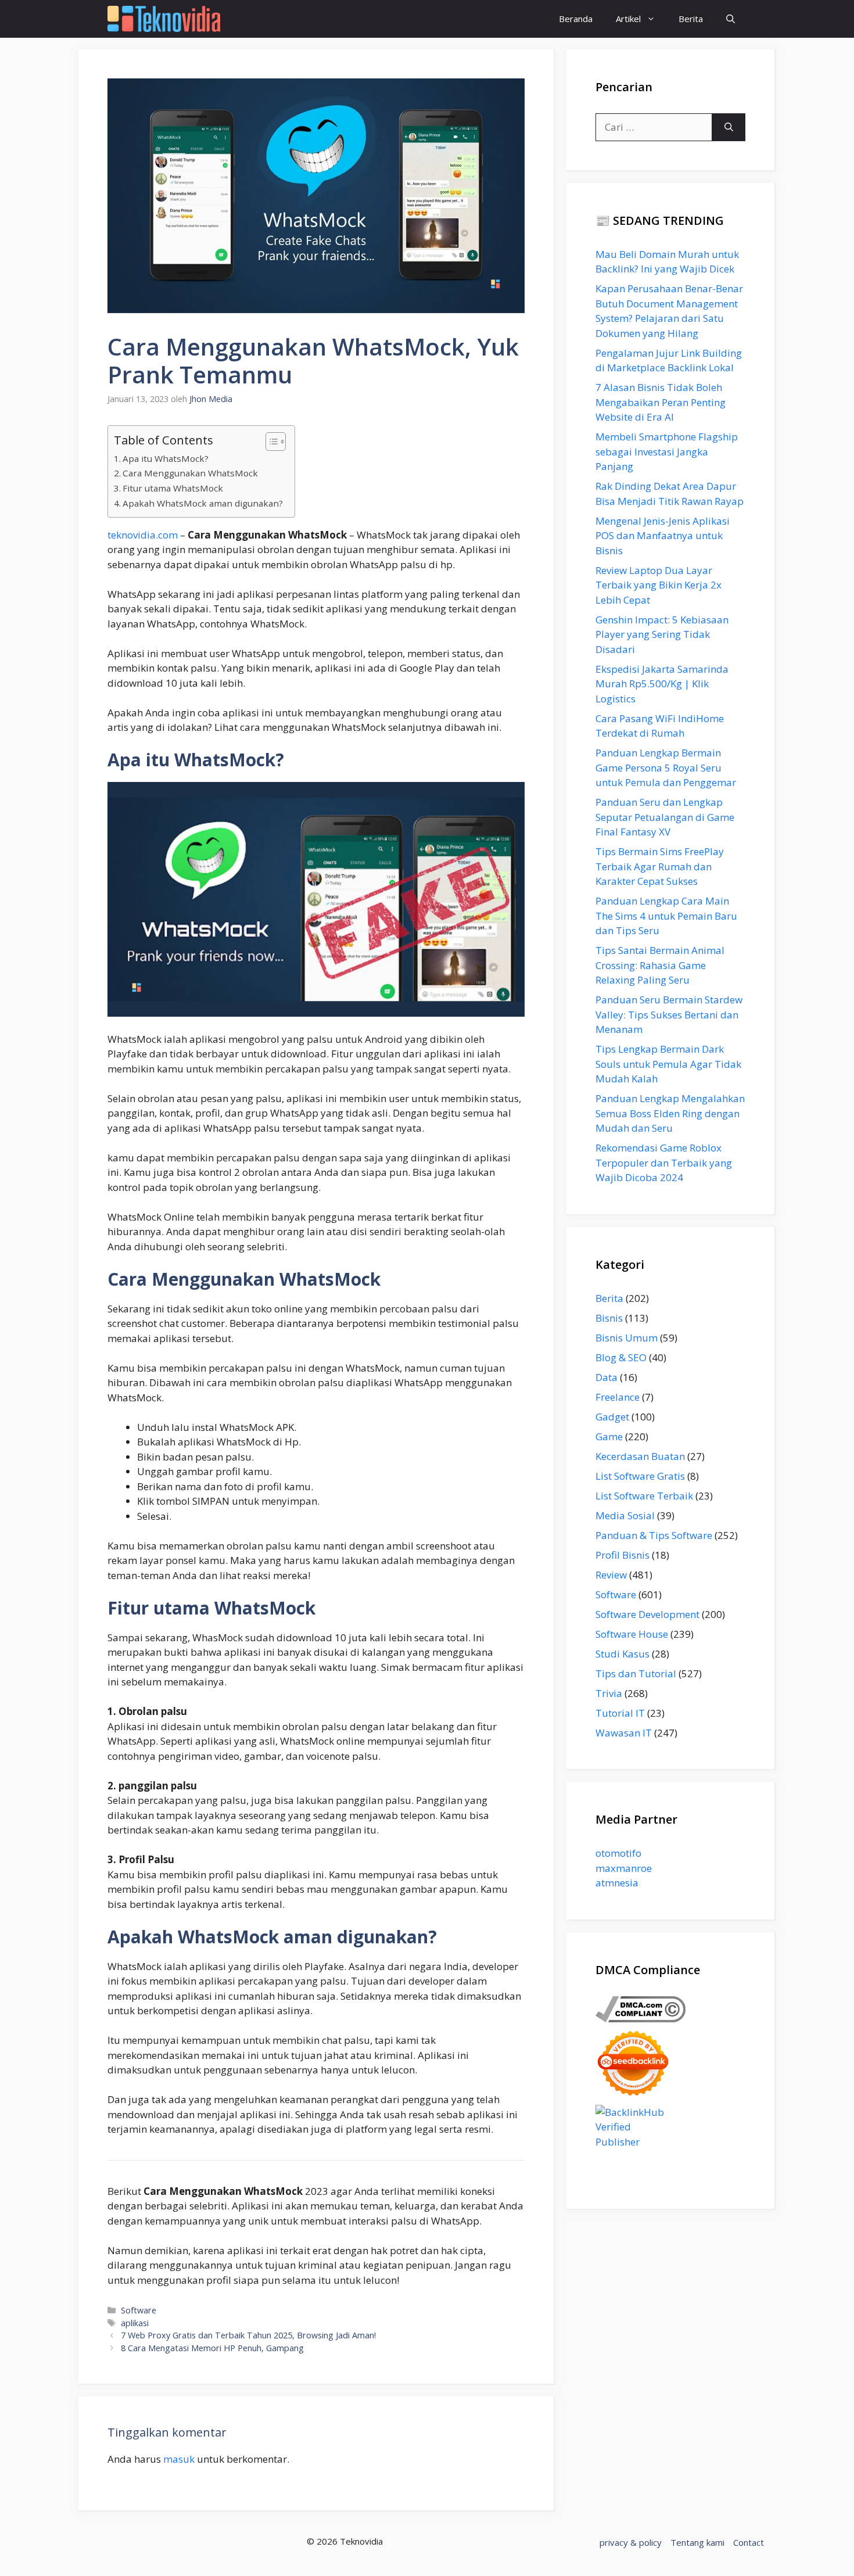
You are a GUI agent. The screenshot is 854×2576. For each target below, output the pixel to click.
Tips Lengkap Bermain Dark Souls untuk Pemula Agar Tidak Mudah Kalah (668, 1064)
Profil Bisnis (622, 1555)
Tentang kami (697, 2542)
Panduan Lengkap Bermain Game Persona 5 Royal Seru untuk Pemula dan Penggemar (666, 767)
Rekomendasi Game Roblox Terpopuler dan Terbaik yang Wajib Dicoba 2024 (664, 1163)
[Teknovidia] (164, 19)
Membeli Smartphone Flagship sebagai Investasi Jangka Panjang (667, 451)
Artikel (628, 19)
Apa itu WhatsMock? (166, 458)
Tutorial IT (620, 1713)
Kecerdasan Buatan (640, 1456)
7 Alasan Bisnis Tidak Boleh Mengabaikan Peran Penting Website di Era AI (661, 402)
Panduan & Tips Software (654, 1535)
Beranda (576, 19)
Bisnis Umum (627, 1338)
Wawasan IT (624, 1733)
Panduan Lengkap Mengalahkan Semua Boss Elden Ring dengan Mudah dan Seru (670, 1113)
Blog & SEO (621, 1357)
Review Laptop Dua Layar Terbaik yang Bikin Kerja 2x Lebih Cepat (659, 585)
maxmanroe (624, 1868)
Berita (691, 19)
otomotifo (618, 1853)
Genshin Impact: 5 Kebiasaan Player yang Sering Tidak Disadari (662, 634)
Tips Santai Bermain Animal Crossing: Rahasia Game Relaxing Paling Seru (660, 965)
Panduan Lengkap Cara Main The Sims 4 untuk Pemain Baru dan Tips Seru (666, 916)
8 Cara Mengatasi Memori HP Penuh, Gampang (212, 2348)
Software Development (647, 1614)
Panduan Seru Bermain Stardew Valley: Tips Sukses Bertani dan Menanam (669, 1014)
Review (611, 1575)
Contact (749, 2542)
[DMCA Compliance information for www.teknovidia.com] (640, 2019)
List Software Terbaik (644, 1496)
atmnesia (617, 1883)
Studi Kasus (622, 1654)
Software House (632, 1634)
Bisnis (609, 1318)
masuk (179, 2459)
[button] (731, 19)
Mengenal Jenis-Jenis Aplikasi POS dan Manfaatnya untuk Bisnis (663, 536)
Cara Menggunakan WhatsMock (190, 473)
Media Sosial (625, 1515)
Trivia (609, 1693)
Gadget (612, 1417)
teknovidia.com (143, 535)
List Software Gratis (640, 1476)
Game (609, 1436)
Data (607, 1377)
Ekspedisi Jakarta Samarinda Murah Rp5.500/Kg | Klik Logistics (662, 684)
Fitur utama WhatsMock (173, 488)
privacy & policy (631, 2542)
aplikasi (135, 2323)
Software (139, 2310)
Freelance (618, 1397)
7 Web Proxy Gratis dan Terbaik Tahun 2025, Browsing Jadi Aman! (248, 2335)
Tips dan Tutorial (636, 1673)
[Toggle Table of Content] (270, 442)
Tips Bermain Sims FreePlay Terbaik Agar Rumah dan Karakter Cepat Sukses (660, 866)
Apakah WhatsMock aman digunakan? (203, 503)
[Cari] (729, 127)
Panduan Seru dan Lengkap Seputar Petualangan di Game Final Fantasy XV (665, 817)
